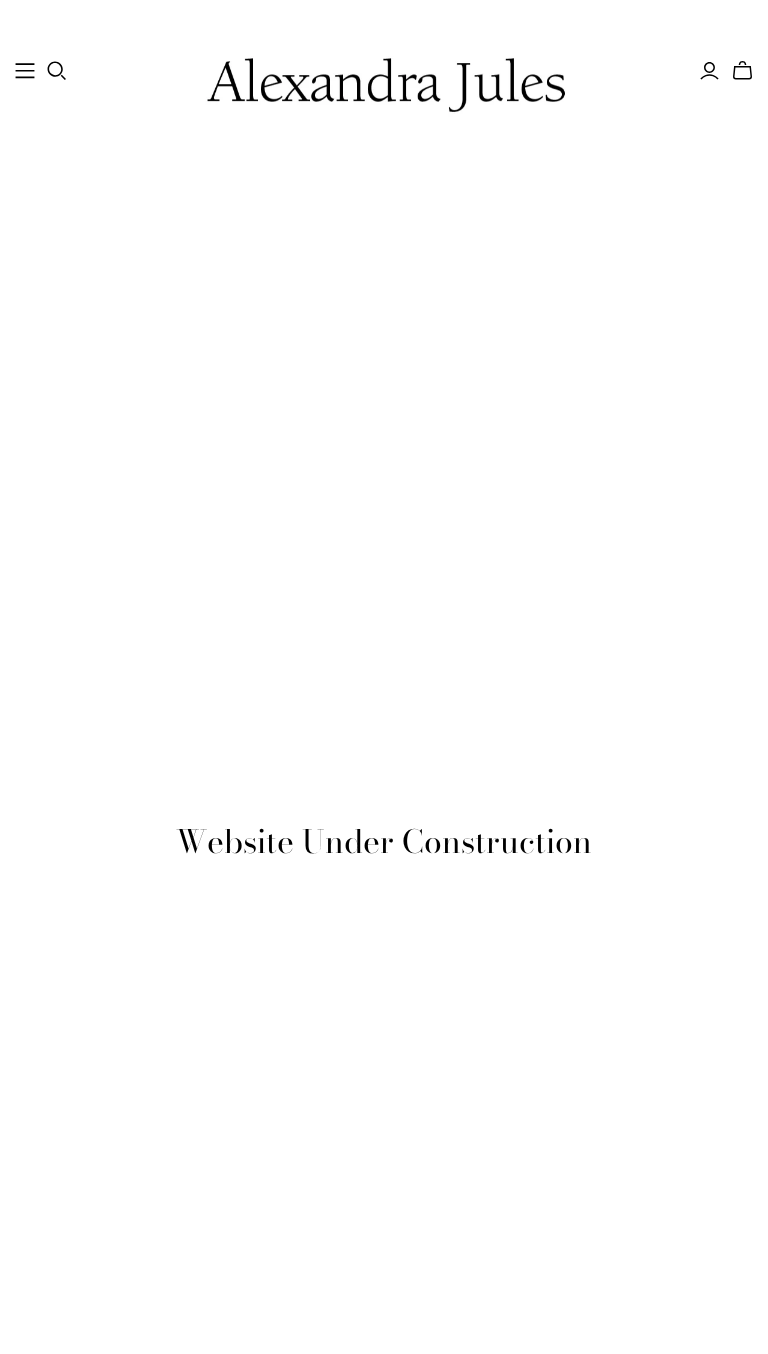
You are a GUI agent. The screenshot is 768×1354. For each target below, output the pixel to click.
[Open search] (57, 71)
